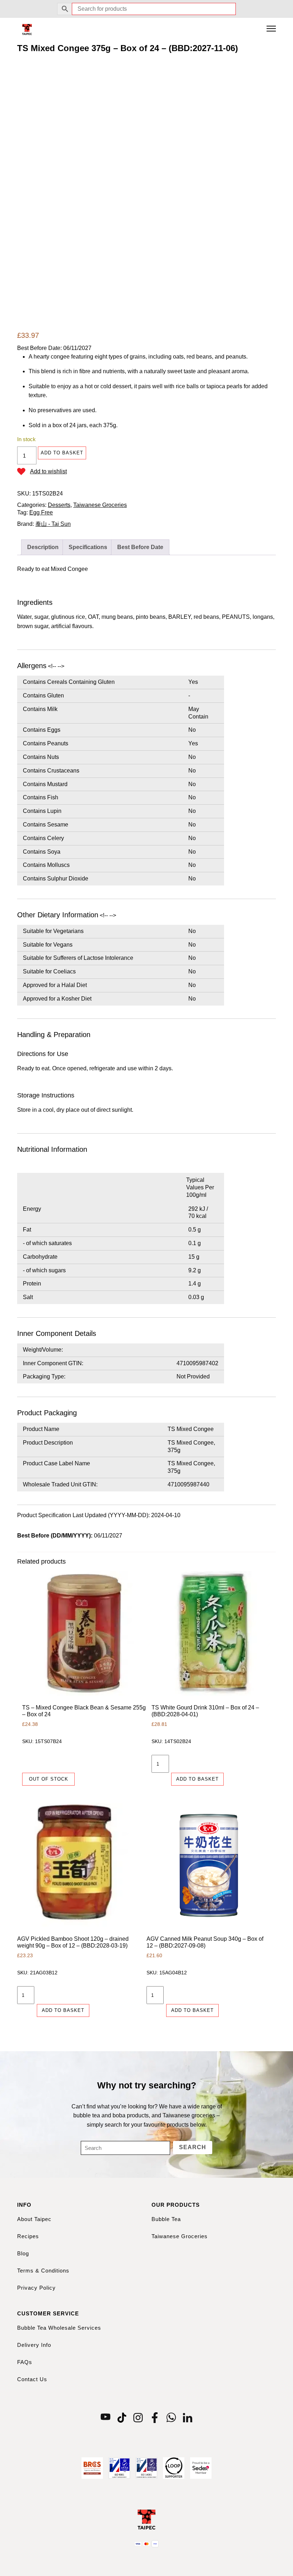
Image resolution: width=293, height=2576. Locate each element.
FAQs (25, 2362)
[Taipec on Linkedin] (188, 2417)
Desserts (59, 505)
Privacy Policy (36, 2288)
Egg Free (41, 512)
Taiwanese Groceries (100, 505)
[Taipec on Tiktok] (122, 2417)
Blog (23, 2253)
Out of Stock (49, 1779)
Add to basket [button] (197, 1779)
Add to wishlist (48, 471)
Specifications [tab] (88, 547)
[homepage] (27, 29)
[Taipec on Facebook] (155, 2417)
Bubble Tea (166, 2219)
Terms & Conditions (43, 2271)
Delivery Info (34, 2345)
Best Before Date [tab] (140, 547)
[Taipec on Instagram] (138, 2417)
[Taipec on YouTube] (105, 2417)
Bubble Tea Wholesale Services (59, 2328)
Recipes (28, 2236)
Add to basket (62, 453)
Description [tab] (43, 547)
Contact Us (32, 2379)
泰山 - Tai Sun (53, 524)
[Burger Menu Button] (271, 29)
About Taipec (34, 2219)
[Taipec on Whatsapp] (171, 2417)
